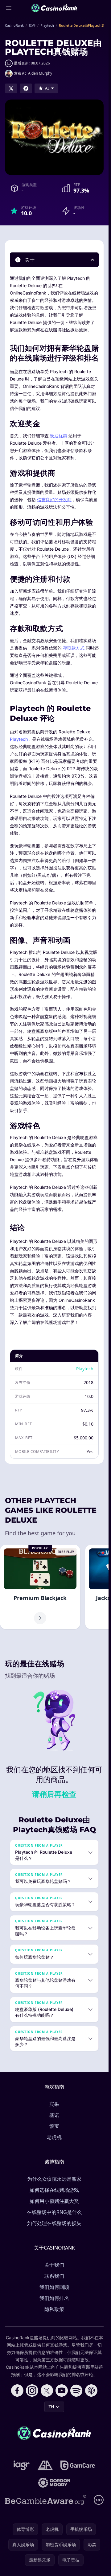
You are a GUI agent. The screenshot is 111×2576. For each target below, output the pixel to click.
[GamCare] (78, 2465)
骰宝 (54, 2126)
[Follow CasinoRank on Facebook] (17, 2391)
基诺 (54, 2115)
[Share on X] (11, 88)
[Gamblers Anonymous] (45, 2465)
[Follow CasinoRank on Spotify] (76, 2391)
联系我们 (54, 2276)
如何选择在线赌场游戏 (54, 2190)
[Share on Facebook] (26, 88)
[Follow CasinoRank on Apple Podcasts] (91, 2391)
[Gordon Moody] (54, 2483)
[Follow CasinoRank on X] (47, 2391)
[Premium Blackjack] (40, 1587)
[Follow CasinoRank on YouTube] (62, 2391)
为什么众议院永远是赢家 (54, 2179)
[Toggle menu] (9, 8)
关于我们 (54, 2265)
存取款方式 (74, 648)
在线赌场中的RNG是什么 (54, 2212)
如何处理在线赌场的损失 (54, 2223)
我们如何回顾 (54, 2287)
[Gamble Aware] (46, 2500)
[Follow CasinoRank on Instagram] (32, 2391)
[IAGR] (22, 2465)
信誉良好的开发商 (54, 500)
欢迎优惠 (59, 436)
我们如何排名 (54, 2298)
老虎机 (54, 2137)
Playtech (19, 739)
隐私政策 (54, 2309)
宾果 (54, 2104)
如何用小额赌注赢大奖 (54, 2201)
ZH (51, 2407)
